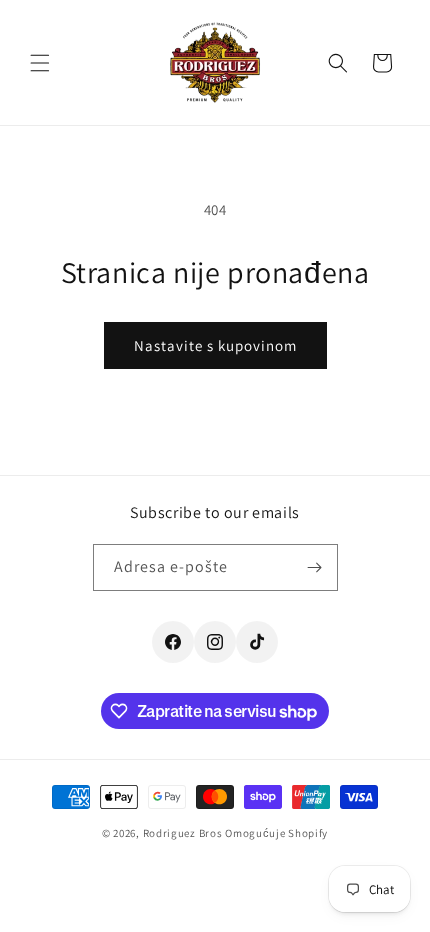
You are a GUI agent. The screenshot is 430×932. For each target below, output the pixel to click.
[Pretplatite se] (315, 567)
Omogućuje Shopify (276, 833)
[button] (40, 63)
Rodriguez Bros (183, 833)
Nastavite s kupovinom (215, 345)
